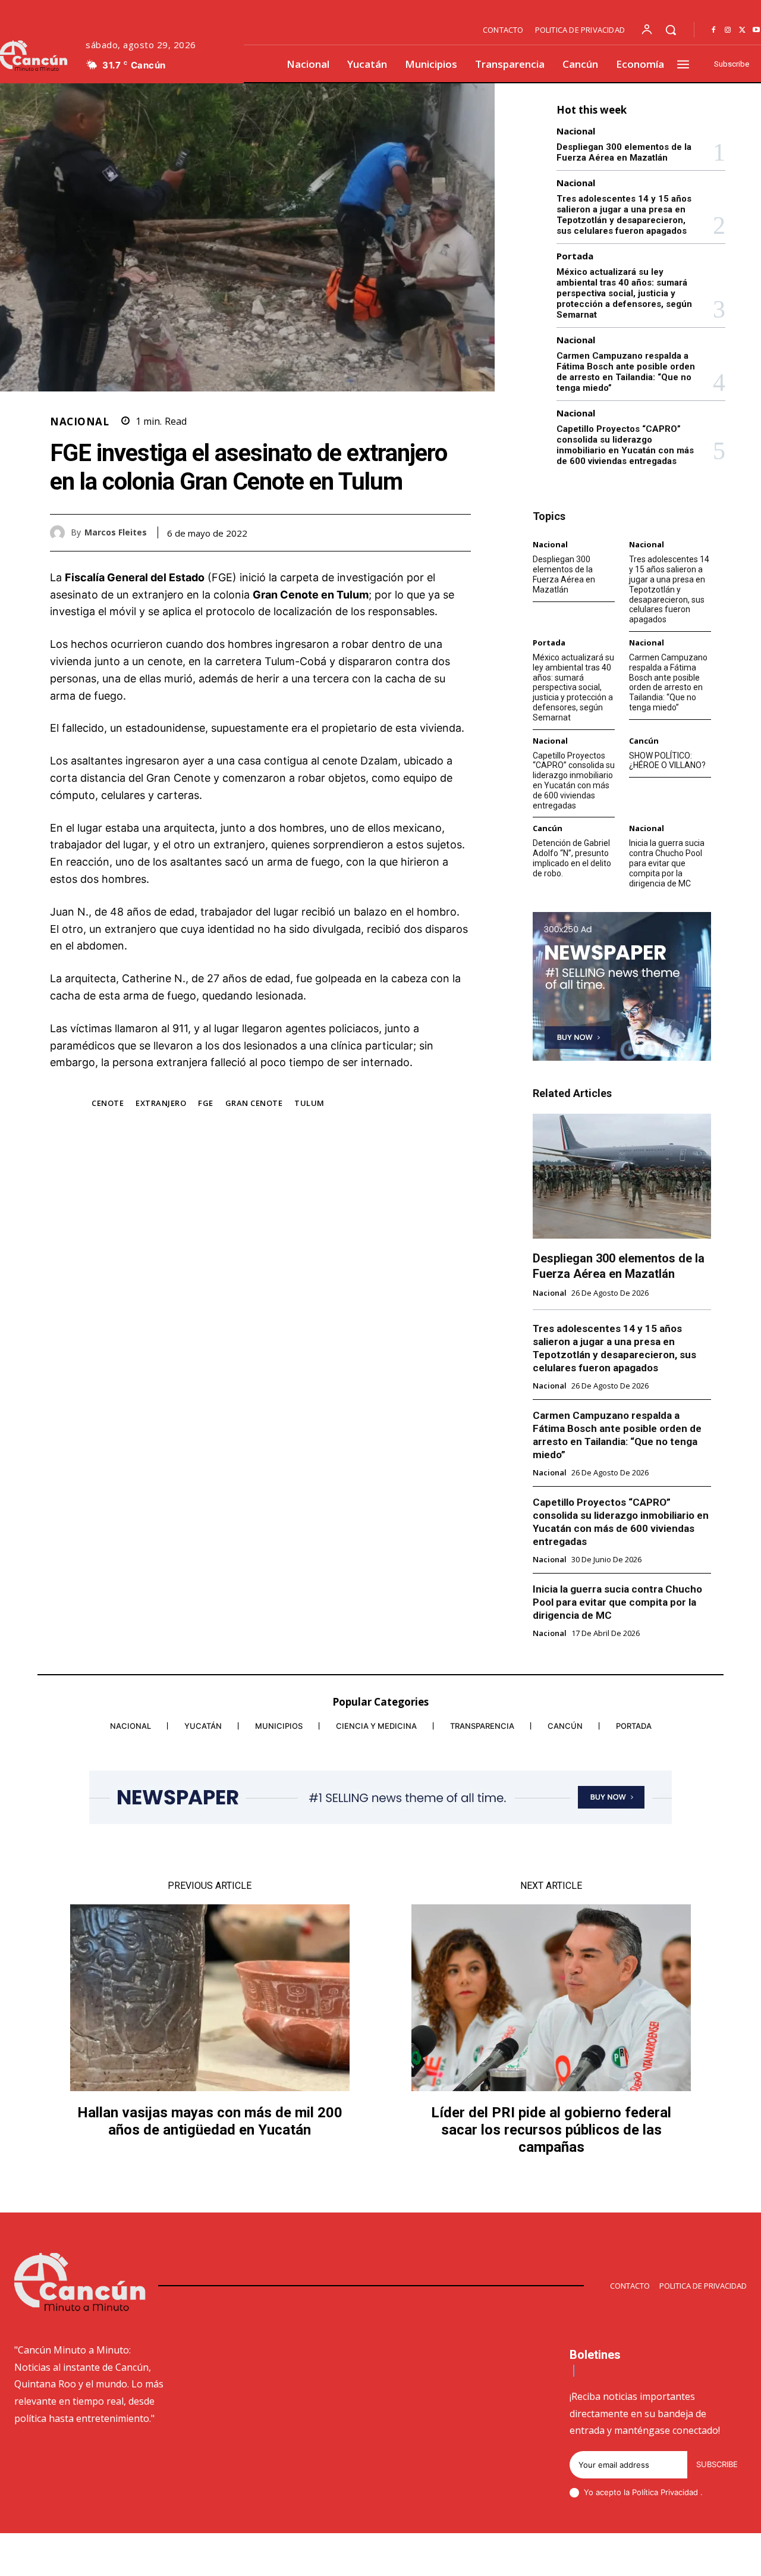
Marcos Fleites (116, 533)
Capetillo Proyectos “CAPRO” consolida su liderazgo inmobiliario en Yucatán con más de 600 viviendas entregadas (625, 445)
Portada (575, 256)
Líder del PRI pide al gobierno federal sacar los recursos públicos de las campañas (551, 2130)
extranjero (161, 1103)
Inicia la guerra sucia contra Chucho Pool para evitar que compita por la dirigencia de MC (667, 863)
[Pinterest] (432, 532)
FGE (206, 1103)
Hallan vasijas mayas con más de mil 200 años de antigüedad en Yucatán (210, 2121)
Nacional (79, 422)
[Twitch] (685, 2556)
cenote (108, 1103)
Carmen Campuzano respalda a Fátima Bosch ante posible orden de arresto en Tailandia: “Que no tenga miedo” (626, 372)
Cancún (644, 741)
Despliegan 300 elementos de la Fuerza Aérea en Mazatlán (624, 152)
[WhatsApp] (459, 532)
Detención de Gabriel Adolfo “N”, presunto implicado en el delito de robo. (572, 858)
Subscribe (717, 2464)
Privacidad (680, 2492)
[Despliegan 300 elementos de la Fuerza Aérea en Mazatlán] (622, 1176)
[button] (671, 30)
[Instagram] (728, 30)
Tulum (309, 1103)
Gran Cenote (254, 1103)
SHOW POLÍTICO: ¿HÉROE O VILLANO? (667, 761)
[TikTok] (657, 2556)
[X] (742, 30)
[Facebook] (713, 30)
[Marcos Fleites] (60, 533)
